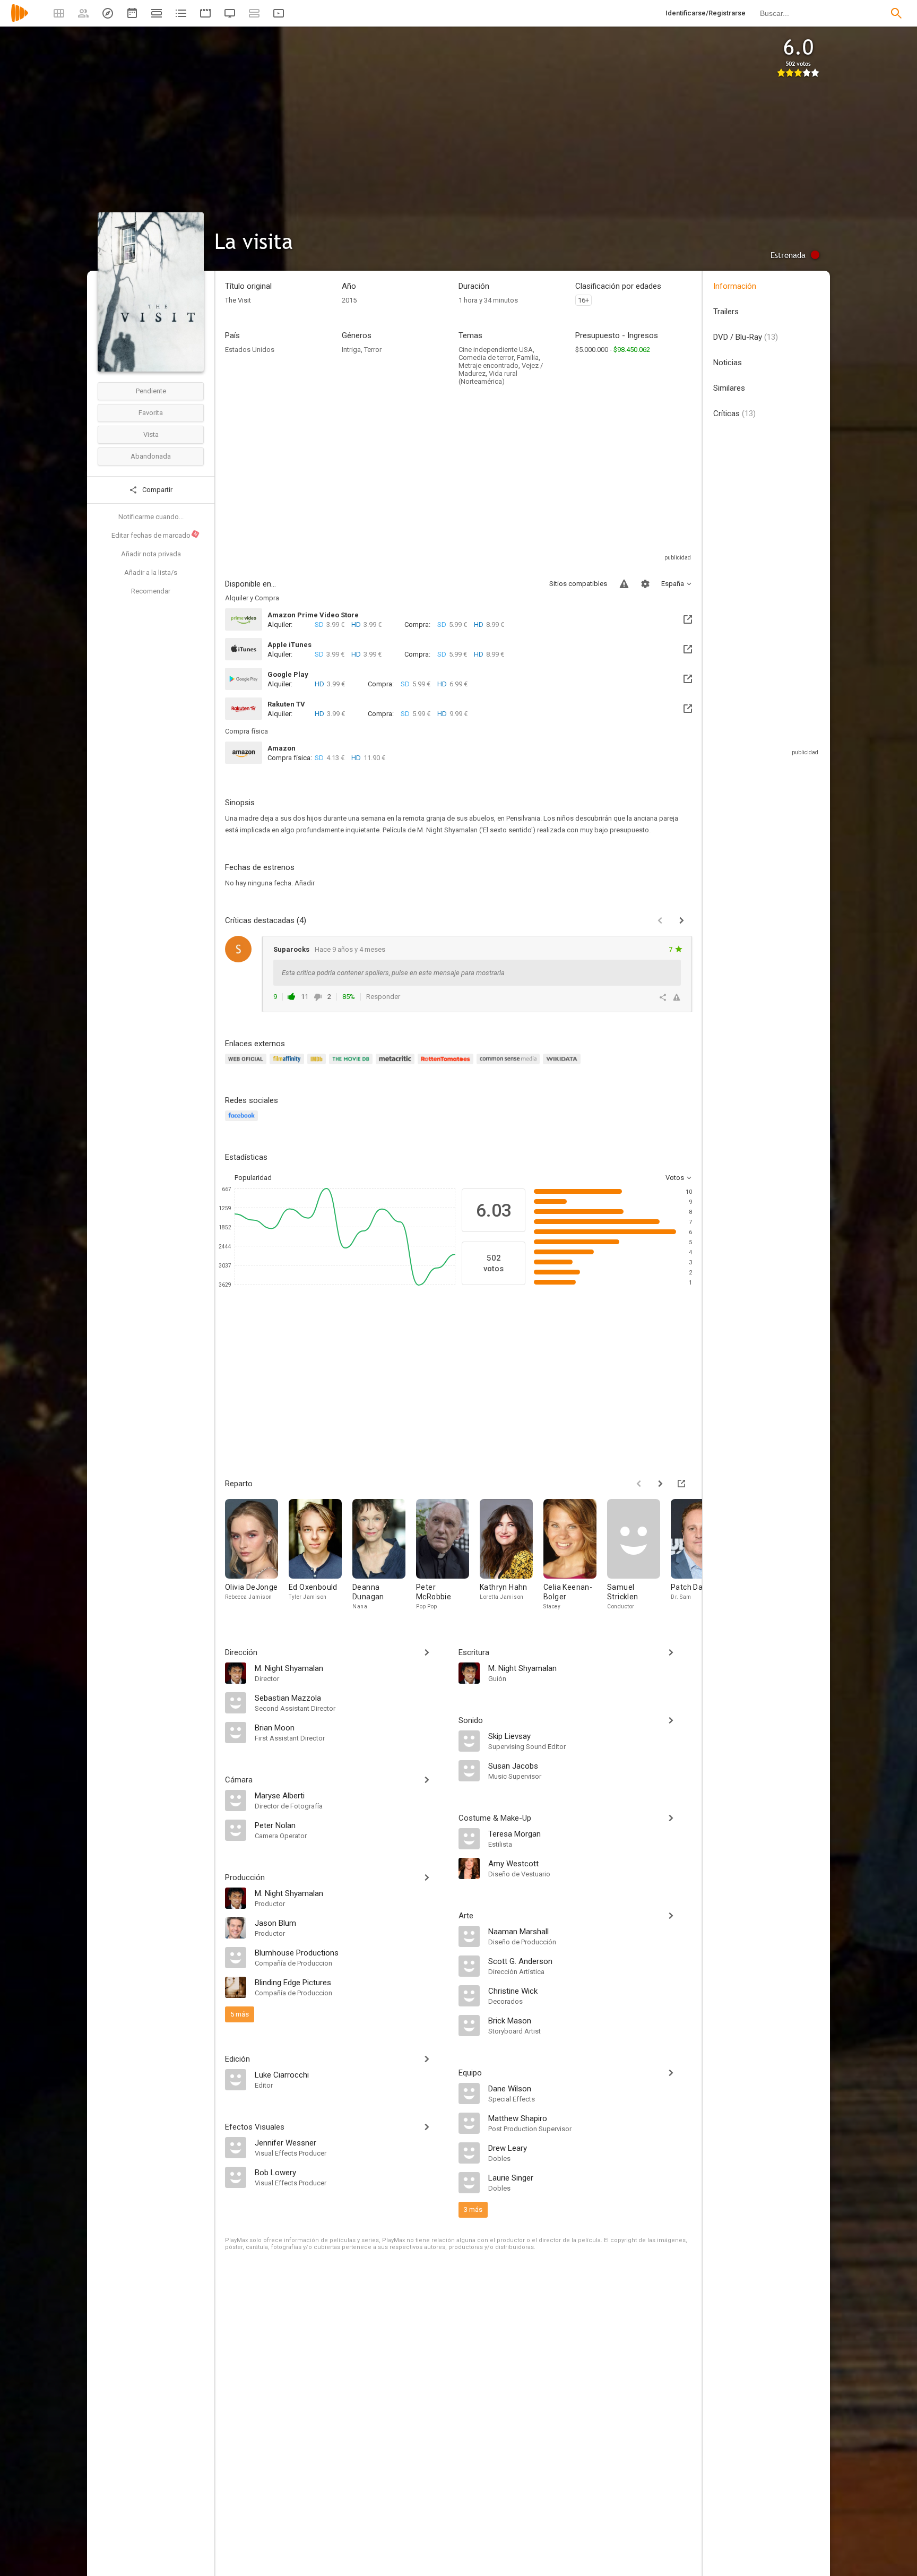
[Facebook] (243, 1122)
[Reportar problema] (624, 584)
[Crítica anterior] (660, 920)
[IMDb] (318, 1065)
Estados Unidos (250, 350)
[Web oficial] (247, 1065)
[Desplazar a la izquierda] (639, 1484)
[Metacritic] (397, 1065)
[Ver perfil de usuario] (238, 949)
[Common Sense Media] (510, 1065)
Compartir (157, 490)
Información (735, 286)
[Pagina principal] (20, 20)
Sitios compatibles (578, 584)
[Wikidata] (563, 1065)
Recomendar (151, 591)
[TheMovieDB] (352, 1065)
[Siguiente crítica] (681, 920)
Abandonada (151, 456)
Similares (729, 388)
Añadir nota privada (151, 554)
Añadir (305, 883)
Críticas (734, 413)
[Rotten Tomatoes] (447, 1065)
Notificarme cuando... (151, 517)
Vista (151, 434)
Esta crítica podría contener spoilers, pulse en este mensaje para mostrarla (393, 973)
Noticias (728, 363)
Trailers (726, 312)
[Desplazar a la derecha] (660, 1484)
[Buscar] (896, 13)
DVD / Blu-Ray (746, 337)
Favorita (151, 413)
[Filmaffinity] (288, 1065)
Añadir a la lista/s (151, 572)
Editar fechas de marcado (155, 535)
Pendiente (151, 391)
